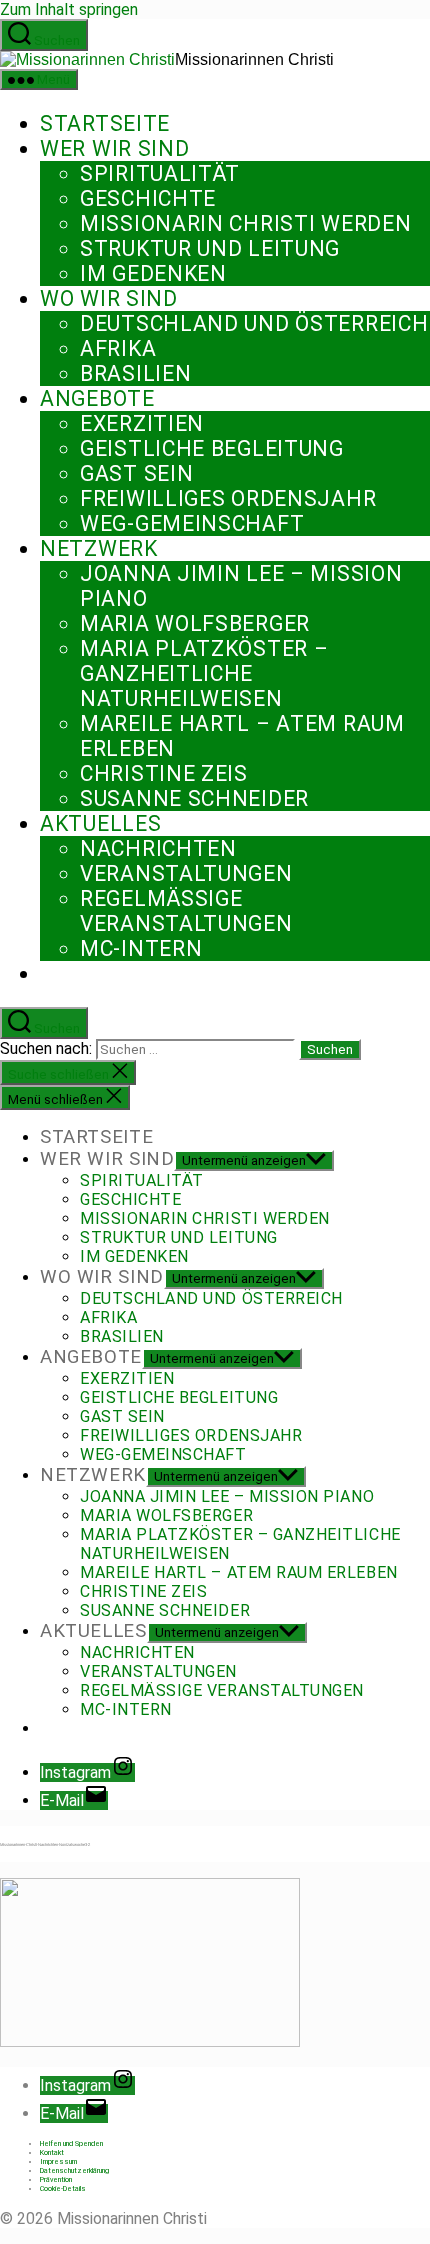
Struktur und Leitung (210, 248)
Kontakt (52, 2152)
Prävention (56, 2179)
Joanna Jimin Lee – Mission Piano (227, 1496)
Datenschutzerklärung (74, 2170)
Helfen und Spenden (71, 2143)
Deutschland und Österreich (254, 323)
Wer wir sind (114, 148)
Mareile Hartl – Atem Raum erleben (239, 1572)
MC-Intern (141, 948)
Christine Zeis (164, 773)
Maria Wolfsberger (195, 623)
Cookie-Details (63, 2188)
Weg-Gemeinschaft (192, 523)
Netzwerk (99, 548)
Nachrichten (158, 848)
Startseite (105, 123)
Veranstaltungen (186, 873)
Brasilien (135, 373)
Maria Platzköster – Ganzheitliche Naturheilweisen (204, 673)
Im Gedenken (153, 273)
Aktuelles (100, 823)
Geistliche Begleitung (212, 448)
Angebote (97, 398)
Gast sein (136, 473)
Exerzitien (142, 423)
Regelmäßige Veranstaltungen (186, 911)
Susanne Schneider (194, 798)
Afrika (118, 348)
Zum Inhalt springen (69, 9)
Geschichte (148, 198)
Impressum (58, 2161)
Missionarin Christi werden (245, 223)
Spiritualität (160, 173)
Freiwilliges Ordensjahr (228, 498)
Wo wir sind (109, 298)
